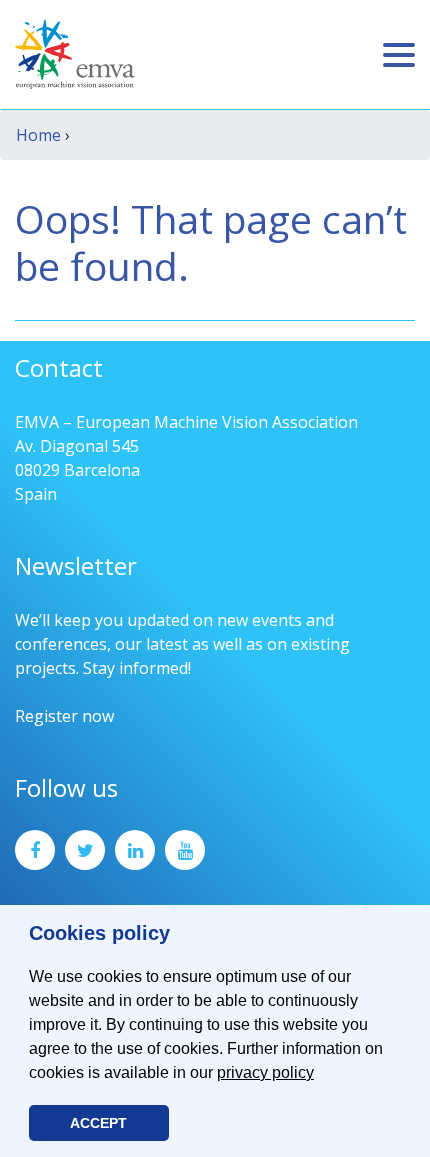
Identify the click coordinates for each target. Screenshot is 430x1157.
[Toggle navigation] (399, 55)
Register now (64, 716)
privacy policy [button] (265, 1072)
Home (38, 135)
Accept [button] (98, 1123)
